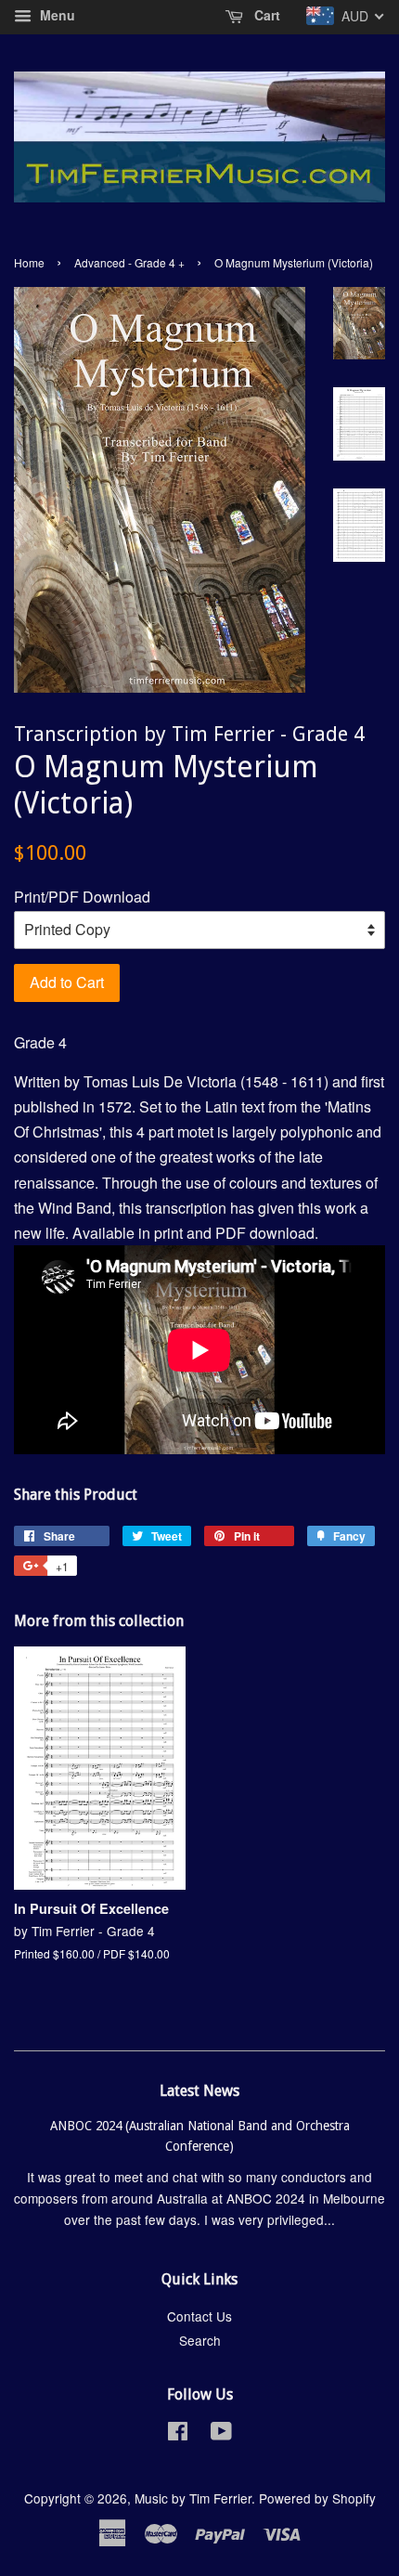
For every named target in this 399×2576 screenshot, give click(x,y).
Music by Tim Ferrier (193, 2498)
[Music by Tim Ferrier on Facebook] (178, 2434)
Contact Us (199, 2316)
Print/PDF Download (82, 897)
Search (200, 2340)
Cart (265, 15)
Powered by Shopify (317, 2498)
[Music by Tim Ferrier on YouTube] (221, 2434)
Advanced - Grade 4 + (129, 262)
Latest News (199, 2091)
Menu (56, 15)
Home (29, 262)
